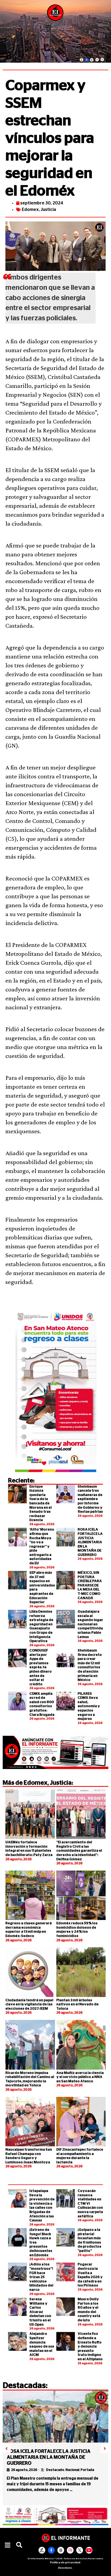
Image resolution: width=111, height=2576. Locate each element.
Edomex (30, 210)
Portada (87, 2470)
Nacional (72, 2470)
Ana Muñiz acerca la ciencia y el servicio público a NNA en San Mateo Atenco (80, 2077)
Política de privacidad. (66, 2562)
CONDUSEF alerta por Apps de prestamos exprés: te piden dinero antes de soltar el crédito (41, 1667)
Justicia (48, 210)
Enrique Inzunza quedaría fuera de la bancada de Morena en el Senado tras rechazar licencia (41, 1504)
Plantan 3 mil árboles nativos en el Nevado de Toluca (77, 2005)
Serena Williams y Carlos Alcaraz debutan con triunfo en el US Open (40, 2312)
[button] (8, 2545)
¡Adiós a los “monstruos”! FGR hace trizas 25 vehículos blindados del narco (41, 2277)
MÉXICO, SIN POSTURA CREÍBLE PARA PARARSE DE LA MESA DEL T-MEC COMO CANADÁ (90, 1585)
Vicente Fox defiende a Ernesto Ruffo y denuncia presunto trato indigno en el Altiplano (90, 2347)
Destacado (55, 2470)
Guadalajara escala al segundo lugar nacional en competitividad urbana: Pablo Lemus (91, 1624)
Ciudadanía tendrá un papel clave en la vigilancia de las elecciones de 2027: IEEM (29, 2005)
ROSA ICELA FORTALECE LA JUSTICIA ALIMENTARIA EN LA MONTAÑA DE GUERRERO (90, 1542)
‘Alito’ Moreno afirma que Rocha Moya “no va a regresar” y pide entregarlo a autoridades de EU (42, 1546)
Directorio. (65, 2568)
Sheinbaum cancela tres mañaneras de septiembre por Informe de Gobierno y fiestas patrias (90, 1499)
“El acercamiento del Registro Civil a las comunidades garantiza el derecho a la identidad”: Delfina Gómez (79, 1851)
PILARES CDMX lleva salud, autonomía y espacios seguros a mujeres (89, 1706)
